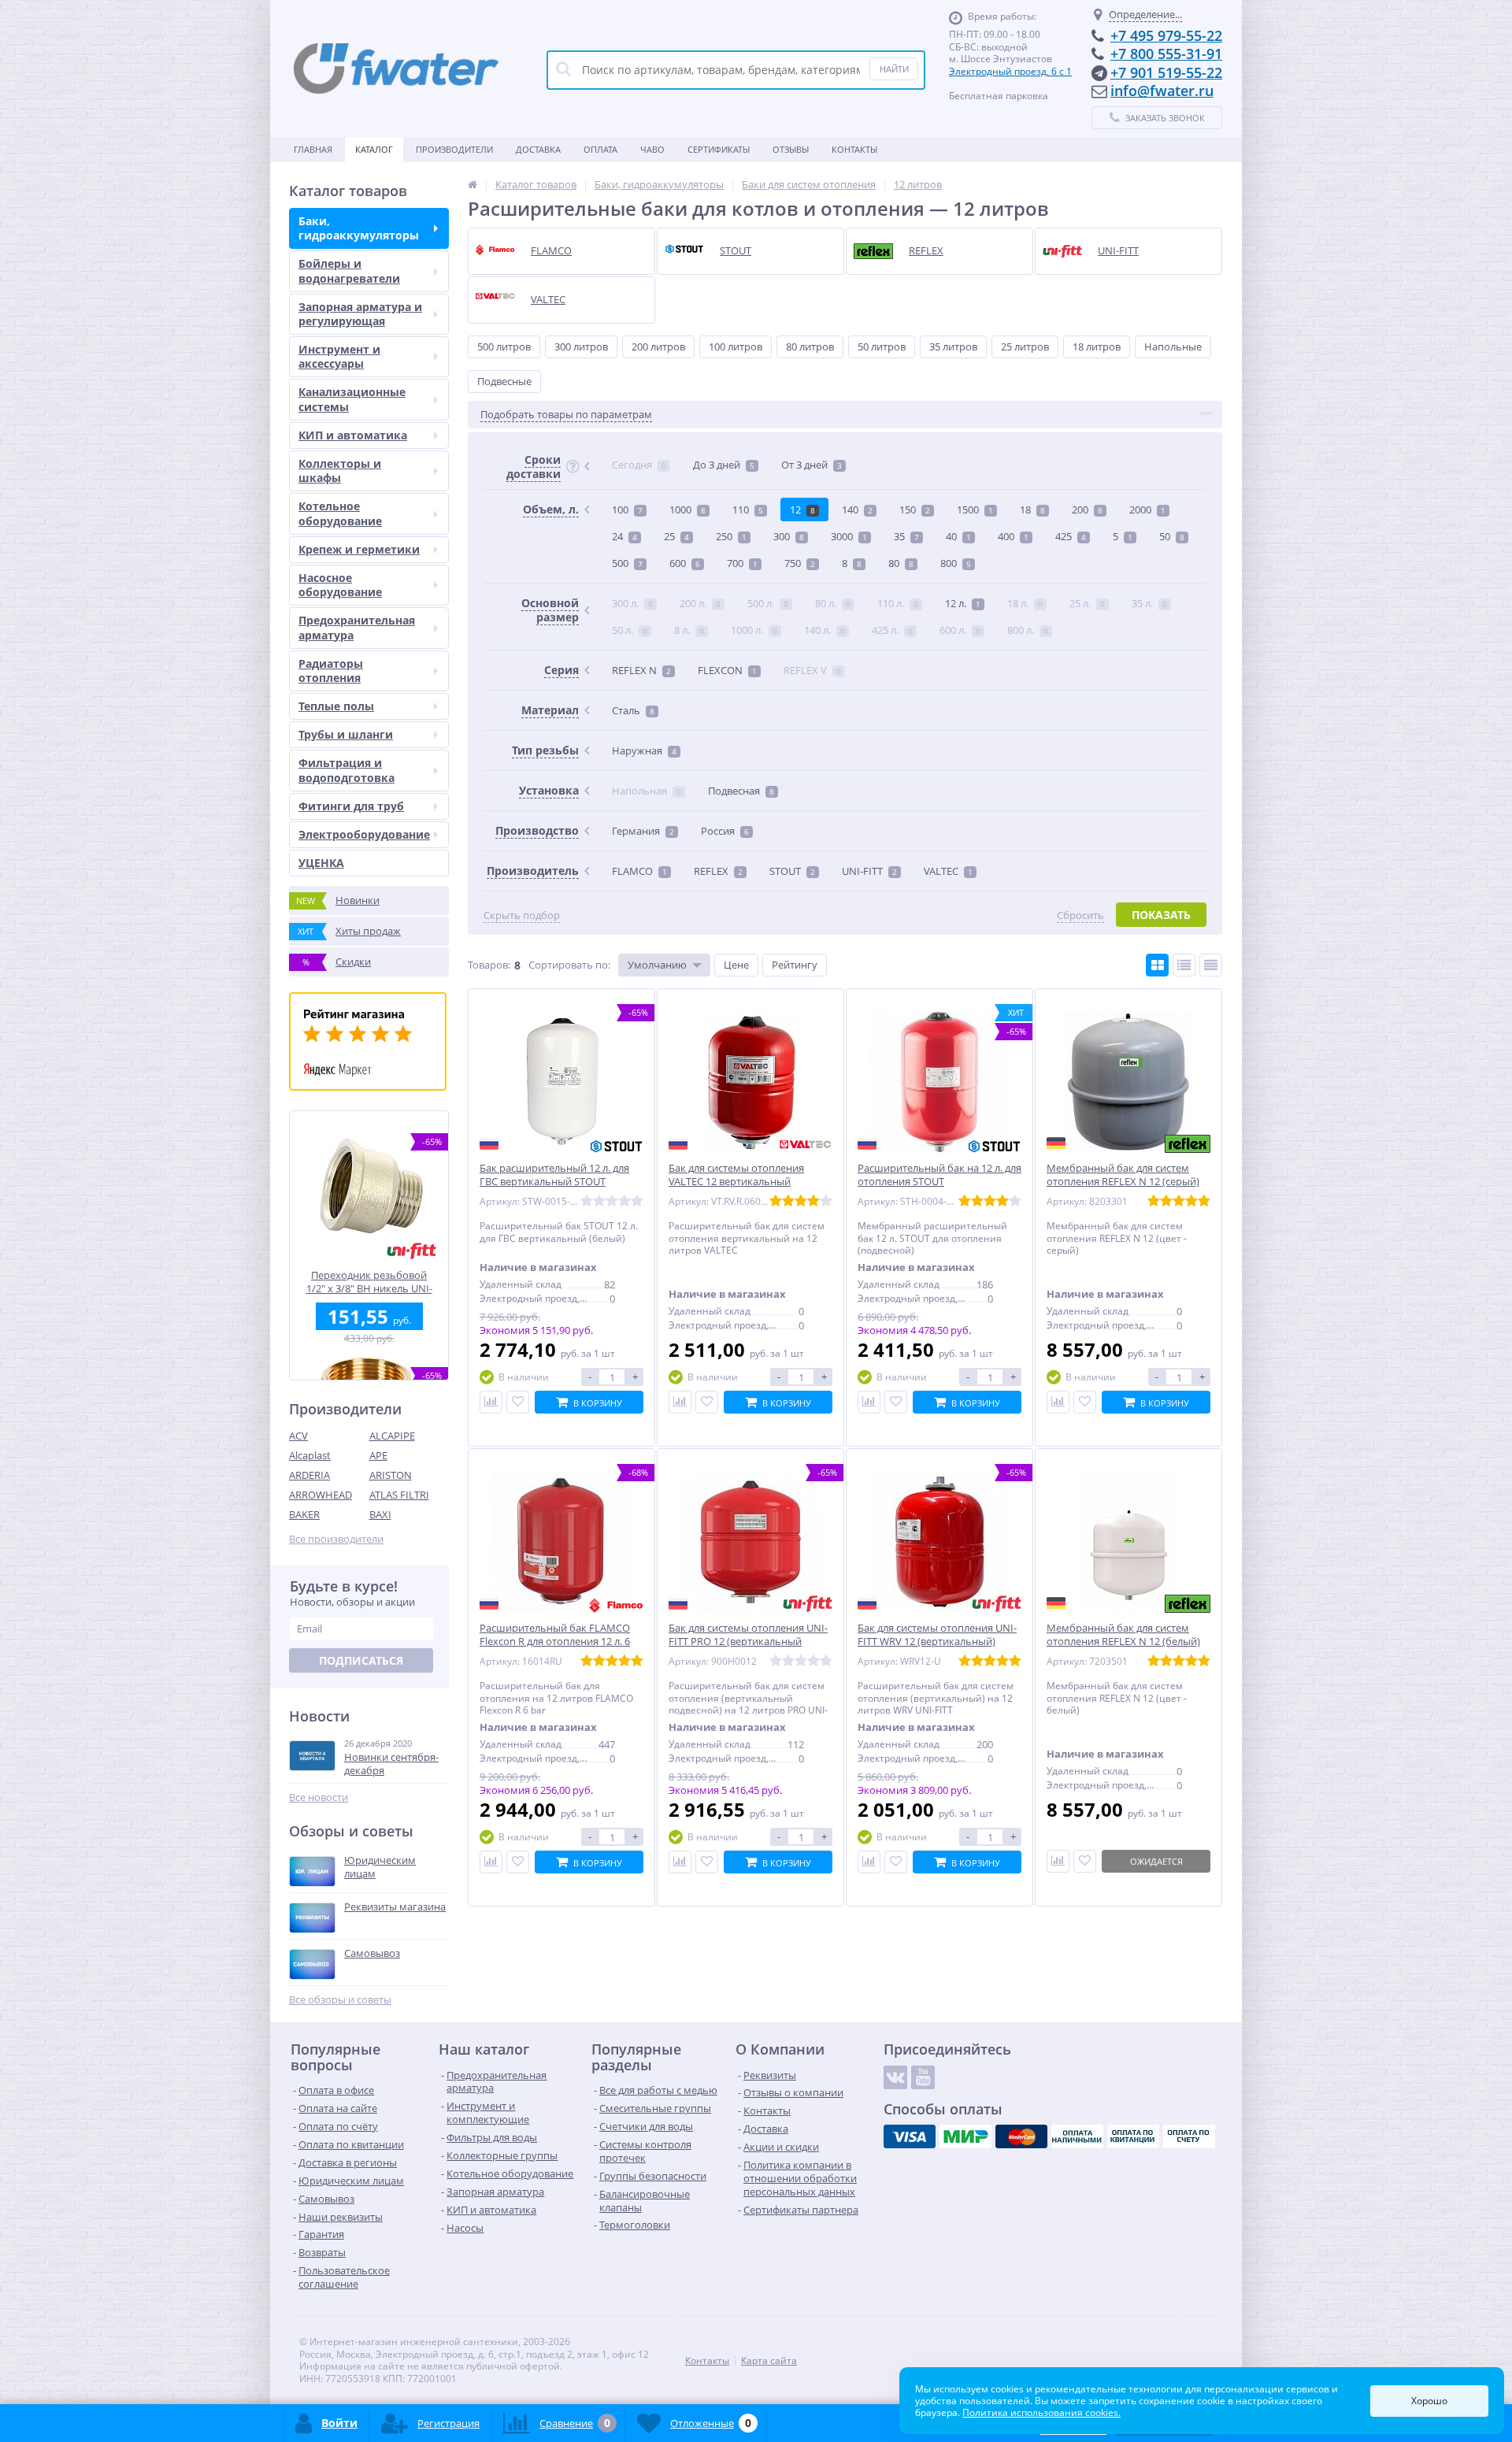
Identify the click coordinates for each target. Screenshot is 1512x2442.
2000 (1147, 510)
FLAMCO (639, 871)
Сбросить (1080, 915)
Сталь (633, 710)
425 (1071, 536)
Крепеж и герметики (359, 549)
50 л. (630, 630)
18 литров (1097, 346)
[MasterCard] (1021, 2136)
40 (958, 536)
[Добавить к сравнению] (491, 1402)
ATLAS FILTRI (399, 1495)
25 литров (1025, 346)
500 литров (504, 346)
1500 (975, 510)
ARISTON (391, 1475)
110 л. (898, 603)
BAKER (304, 1514)
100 (627, 510)
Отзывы (791, 149)
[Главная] (472, 184)
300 (789, 536)
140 (857, 510)
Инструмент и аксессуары (339, 356)
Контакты (854, 149)
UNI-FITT (869, 871)
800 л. (1028, 630)
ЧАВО (652, 149)
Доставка (538, 149)
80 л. (833, 603)
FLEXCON (727, 670)
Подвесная (741, 791)
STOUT (792, 871)
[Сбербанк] (1133, 2136)
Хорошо (1429, 2401)
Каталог (374, 149)
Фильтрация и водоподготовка (346, 770)
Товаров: (489, 965)
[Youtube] (923, 2077)
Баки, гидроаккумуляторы (359, 228)
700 (742, 563)
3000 (849, 536)
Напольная (647, 791)
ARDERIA (309, 1475)
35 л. (1149, 603)
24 (624, 536)
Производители (454, 149)
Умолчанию (657, 965)
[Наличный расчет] (1077, 2136)
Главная (313, 149)
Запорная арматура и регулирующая (360, 314)
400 (1013, 536)
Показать (1161, 915)
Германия (643, 831)
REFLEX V (812, 670)
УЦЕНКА (321, 863)
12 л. (963, 603)
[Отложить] (518, 1402)
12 (802, 510)
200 (1087, 510)
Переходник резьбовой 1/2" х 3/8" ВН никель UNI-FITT (369, 1282)
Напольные (1173, 346)
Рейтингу (795, 965)
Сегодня (639, 465)
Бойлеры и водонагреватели (349, 271)
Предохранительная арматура (357, 627)
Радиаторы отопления (331, 671)
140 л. (825, 630)
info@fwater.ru (1162, 91)
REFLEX (718, 871)
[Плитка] (1157, 965)
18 (1032, 510)
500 (627, 563)
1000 (687, 510)
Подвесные (504, 381)
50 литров (882, 346)
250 (731, 536)
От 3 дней (812, 465)
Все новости (319, 1797)
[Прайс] (1211, 965)
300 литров (581, 346)
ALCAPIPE (392, 1436)
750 (800, 563)
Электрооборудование (364, 834)
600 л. (960, 630)
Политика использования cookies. (1041, 2412)
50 (1172, 536)
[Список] (1184, 965)
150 (915, 510)
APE (378, 1455)
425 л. (892, 630)
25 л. (1087, 603)
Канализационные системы (352, 399)
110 (748, 510)
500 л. (768, 603)
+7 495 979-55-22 (1166, 35)
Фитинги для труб (351, 806)
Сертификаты (719, 149)
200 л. (700, 603)
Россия (725, 831)
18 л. (1025, 603)
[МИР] (965, 2136)
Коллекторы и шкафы (340, 471)
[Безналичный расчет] (1189, 2136)
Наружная (644, 750)
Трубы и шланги (346, 734)
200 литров (658, 346)
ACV (298, 1436)
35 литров (953, 346)
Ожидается (1156, 1861)
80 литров (810, 346)
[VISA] (910, 2136)
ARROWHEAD (321, 1495)
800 (956, 563)
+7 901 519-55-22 (1166, 72)
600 (685, 563)
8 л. (689, 630)
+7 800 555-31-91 (1166, 54)
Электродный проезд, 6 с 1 (1010, 71)
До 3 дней (724, 465)
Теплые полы (336, 706)
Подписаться (361, 1660)
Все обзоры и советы (340, 2000)
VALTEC (948, 871)
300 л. (632, 603)
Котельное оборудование (340, 513)
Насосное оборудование (340, 585)
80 (901, 563)
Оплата (600, 149)
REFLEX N (641, 670)
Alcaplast (310, 1455)
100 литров (736, 346)
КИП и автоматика (353, 435)
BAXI (380, 1514)
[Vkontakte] (895, 2077)
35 (906, 536)
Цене (736, 965)
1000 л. (754, 630)
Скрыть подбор (522, 915)
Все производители (336, 1539)
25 (676, 536)
